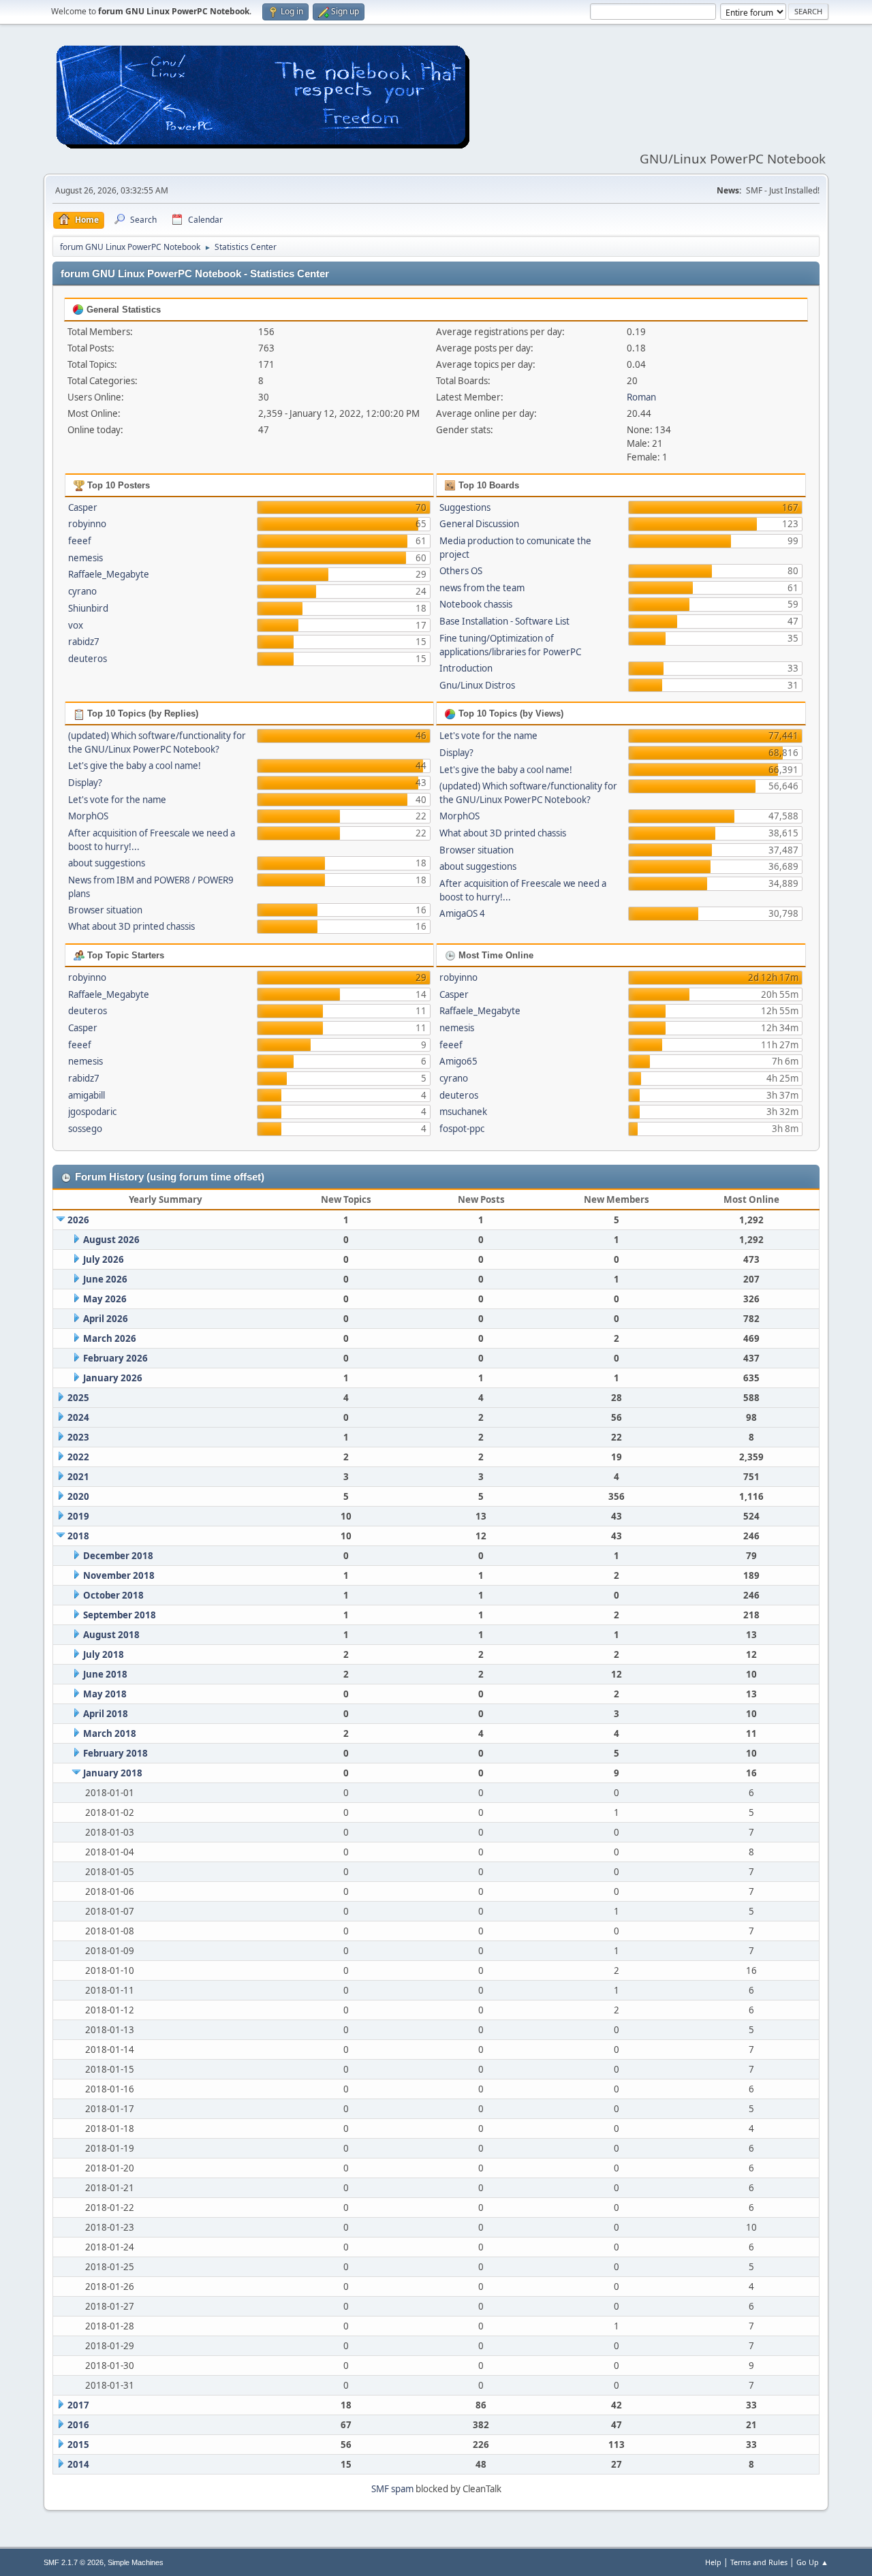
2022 (78, 1457)
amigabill (87, 1095)
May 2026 (105, 1299)
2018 (78, 1536)
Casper (83, 507)
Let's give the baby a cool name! (135, 766)
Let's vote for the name (117, 800)
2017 (78, 2405)
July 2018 (104, 1654)
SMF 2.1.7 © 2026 (74, 2562)
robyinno (87, 524)
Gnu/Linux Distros (477, 685)
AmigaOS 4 (462, 913)
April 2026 (106, 1319)
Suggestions (465, 507)
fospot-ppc (462, 1129)
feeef (80, 541)
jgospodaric (92, 1112)
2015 (78, 2445)
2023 (78, 1437)
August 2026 (111, 1240)
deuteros (88, 659)
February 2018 (115, 1753)
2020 (78, 1496)
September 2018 (120, 1615)
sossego (85, 1129)
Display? (85, 783)
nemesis (85, 558)
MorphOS (88, 816)
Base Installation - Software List (504, 621)
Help (713, 2562)
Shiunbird (88, 608)
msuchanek (463, 1112)
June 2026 (105, 1279)
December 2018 (118, 1556)
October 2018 (113, 1595)
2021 (78, 1477)
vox (76, 625)
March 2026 (110, 1338)
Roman (641, 397)
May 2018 (105, 1694)
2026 (78, 1220)
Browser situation (105, 910)
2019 (78, 1516)
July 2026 (104, 1259)
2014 (78, 2464)
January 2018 (113, 1773)
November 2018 (119, 1575)
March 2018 (110, 1733)
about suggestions (107, 863)
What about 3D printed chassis (131, 926)
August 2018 (111, 1635)
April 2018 (106, 1714)
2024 (78, 1417)
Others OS (461, 571)
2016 (78, 2425)
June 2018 (105, 1674)
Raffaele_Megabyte (109, 574)
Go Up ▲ (812, 2562)
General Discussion (479, 524)
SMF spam (392, 2489)
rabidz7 (84, 642)
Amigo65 (458, 1061)
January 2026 (113, 1378)
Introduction (466, 668)
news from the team (482, 588)
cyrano (82, 591)
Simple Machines (136, 2562)
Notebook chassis (476, 604)
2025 (78, 1398)
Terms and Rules (759, 2562)
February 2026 (115, 1358)
